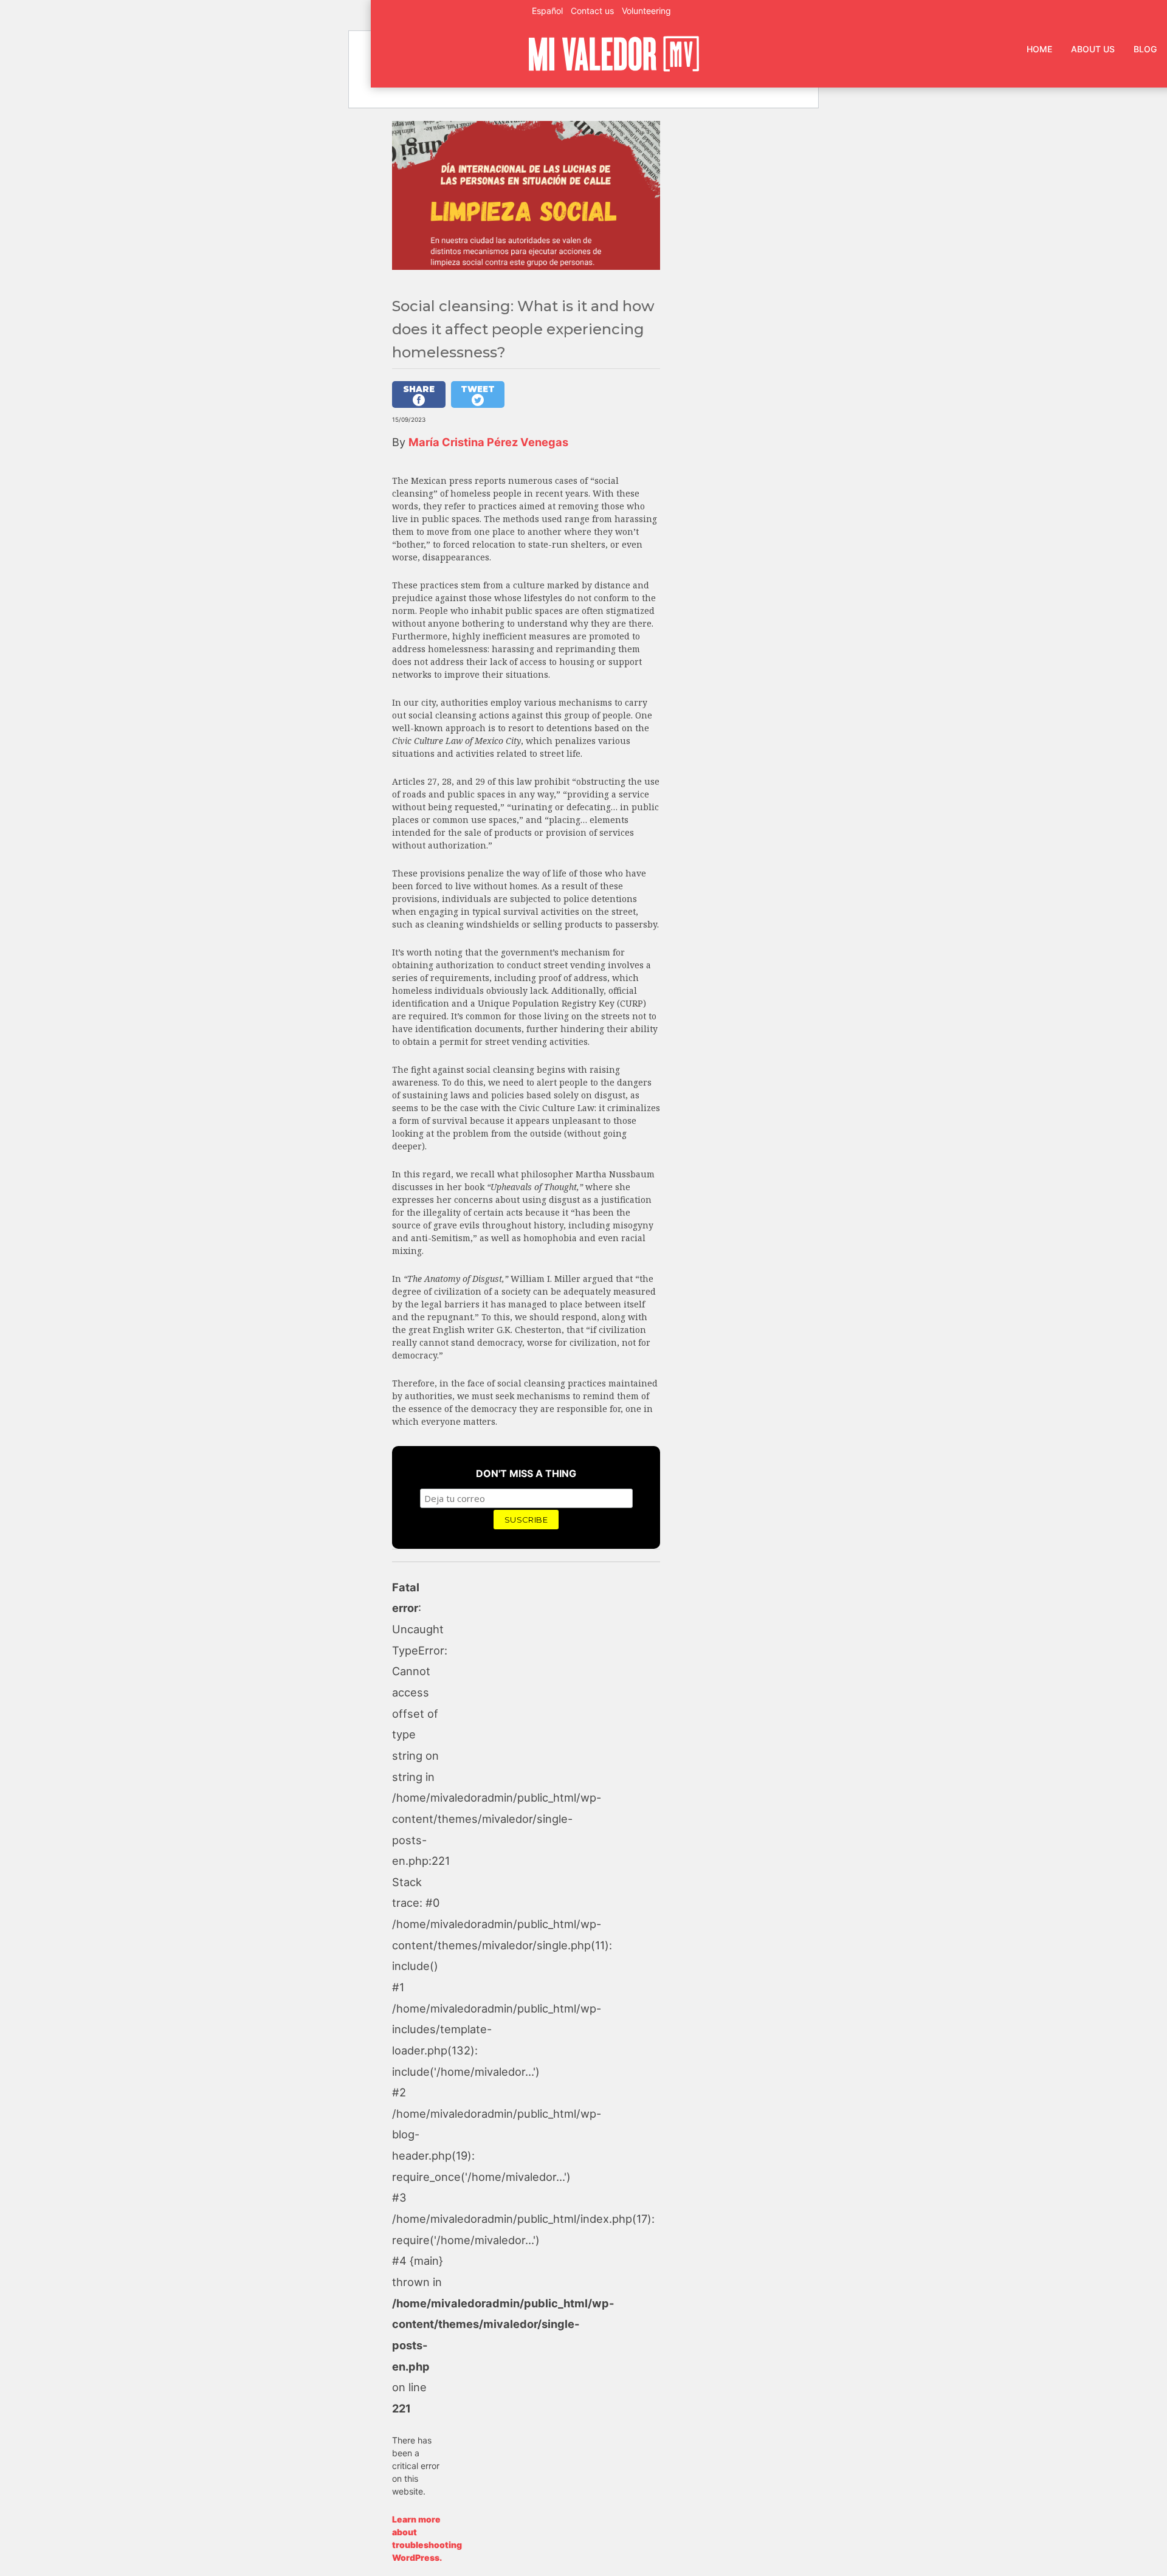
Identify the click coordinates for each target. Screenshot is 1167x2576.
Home (1039, 49)
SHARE (419, 389)
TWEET (478, 389)
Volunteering (646, 11)
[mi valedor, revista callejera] (614, 69)
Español (547, 11)
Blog (1145, 49)
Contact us (592, 11)
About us (1093, 49)
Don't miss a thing (526, 1473)
